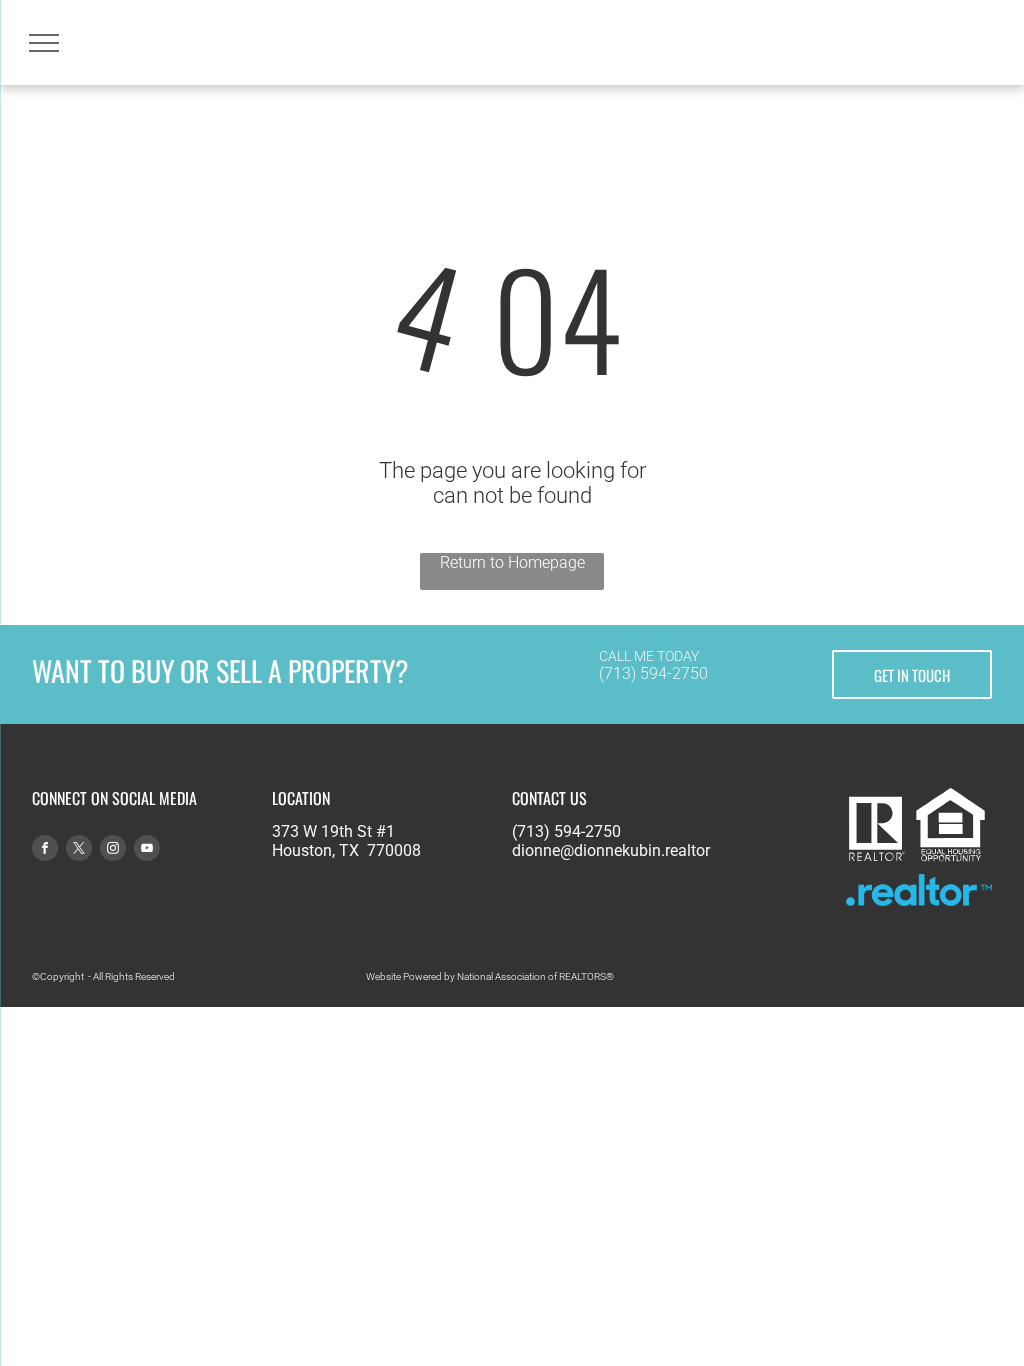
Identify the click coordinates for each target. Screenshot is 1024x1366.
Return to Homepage (512, 562)
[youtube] (147, 850)
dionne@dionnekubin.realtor (611, 850)
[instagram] (113, 850)
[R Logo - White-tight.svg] (876, 858)
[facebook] (45, 850)
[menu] (44, 43)
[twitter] (79, 850)
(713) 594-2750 (653, 673)
